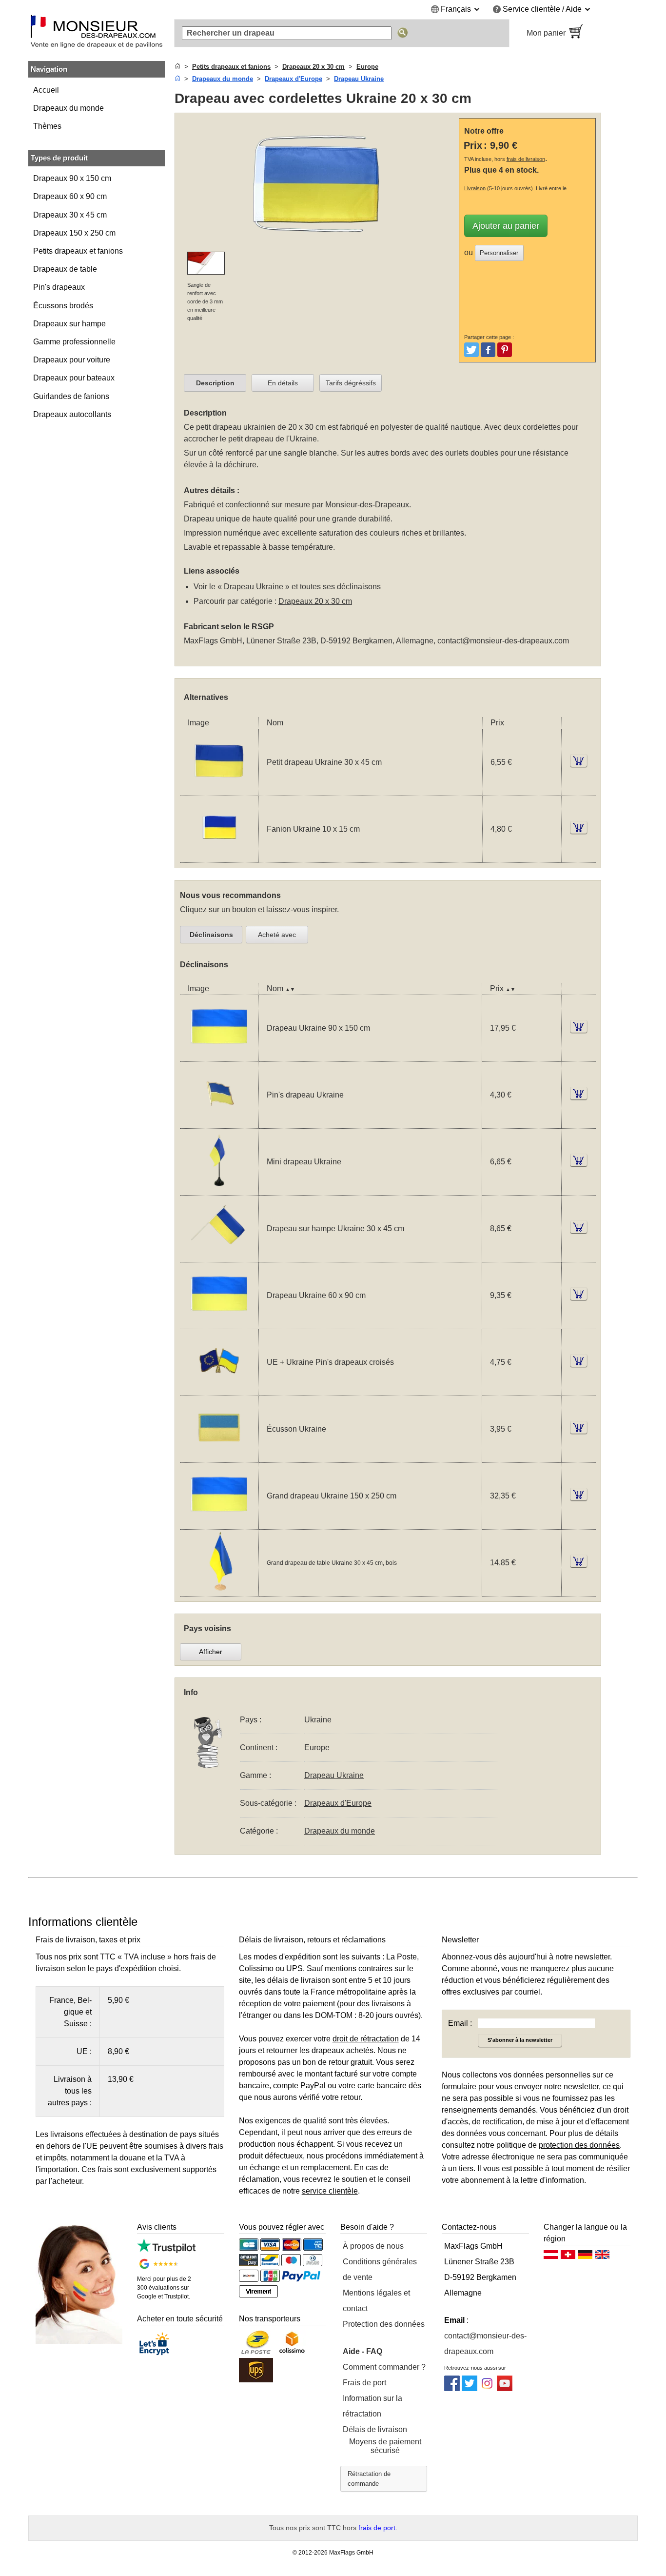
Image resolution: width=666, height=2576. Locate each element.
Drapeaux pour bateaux (74, 378)
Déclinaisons (211, 935)
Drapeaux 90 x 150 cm (72, 178)
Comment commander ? (384, 2367)
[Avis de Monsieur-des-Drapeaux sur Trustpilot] (166, 2250)
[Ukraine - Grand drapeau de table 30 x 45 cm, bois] (219, 1590)
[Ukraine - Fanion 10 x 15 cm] (219, 856)
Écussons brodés (63, 306)
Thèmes (47, 126)
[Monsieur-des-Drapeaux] (97, 33)
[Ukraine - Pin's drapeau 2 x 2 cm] (219, 1122)
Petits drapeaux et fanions (78, 251)
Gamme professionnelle (74, 342)
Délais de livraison (375, 2429)
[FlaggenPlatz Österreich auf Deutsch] (551, 2257)
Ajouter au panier (506, 226)
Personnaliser (499, 253)
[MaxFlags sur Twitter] (470, 2388)
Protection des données (384, 2324)
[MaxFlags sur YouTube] (505, 2388)
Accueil (46, 90)
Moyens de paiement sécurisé (385, 2446)
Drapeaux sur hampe (69, 324)
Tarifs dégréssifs (351, 383)
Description (215, 383)
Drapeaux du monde (69, 108)
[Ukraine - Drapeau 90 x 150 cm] (219, 1055)
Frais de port (364, 2383)
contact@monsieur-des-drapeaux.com (503, 641)
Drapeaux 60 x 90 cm (70, 196)
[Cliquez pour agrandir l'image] (319, 246)
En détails (283, 383)
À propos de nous (373, 2246)
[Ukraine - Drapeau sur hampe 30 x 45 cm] (219, 1256)
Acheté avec (277, 935)
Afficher (211, 1652)
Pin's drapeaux (59, 287)
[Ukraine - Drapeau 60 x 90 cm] (219, 1323)
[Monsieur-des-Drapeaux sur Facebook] (452, 2388)
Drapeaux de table (65, 269)
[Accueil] (177, 67)
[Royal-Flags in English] (602, 2257)
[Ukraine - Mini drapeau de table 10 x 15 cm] (219, 1189)
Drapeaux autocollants (72, 414)
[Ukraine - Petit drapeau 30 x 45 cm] (219, 789)
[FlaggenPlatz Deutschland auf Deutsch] (585, 2257)
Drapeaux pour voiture (72, 360)
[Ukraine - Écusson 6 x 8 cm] (219, 1456)
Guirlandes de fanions (71, 396)
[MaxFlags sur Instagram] (487, 2388)
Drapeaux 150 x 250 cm (74, 233)
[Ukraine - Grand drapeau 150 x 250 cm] (219, 1523)
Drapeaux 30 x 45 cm (70, 215)
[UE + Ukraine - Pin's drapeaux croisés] (219, 1389)
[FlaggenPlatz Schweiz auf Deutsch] (568, 2257)
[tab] (215, 383)
